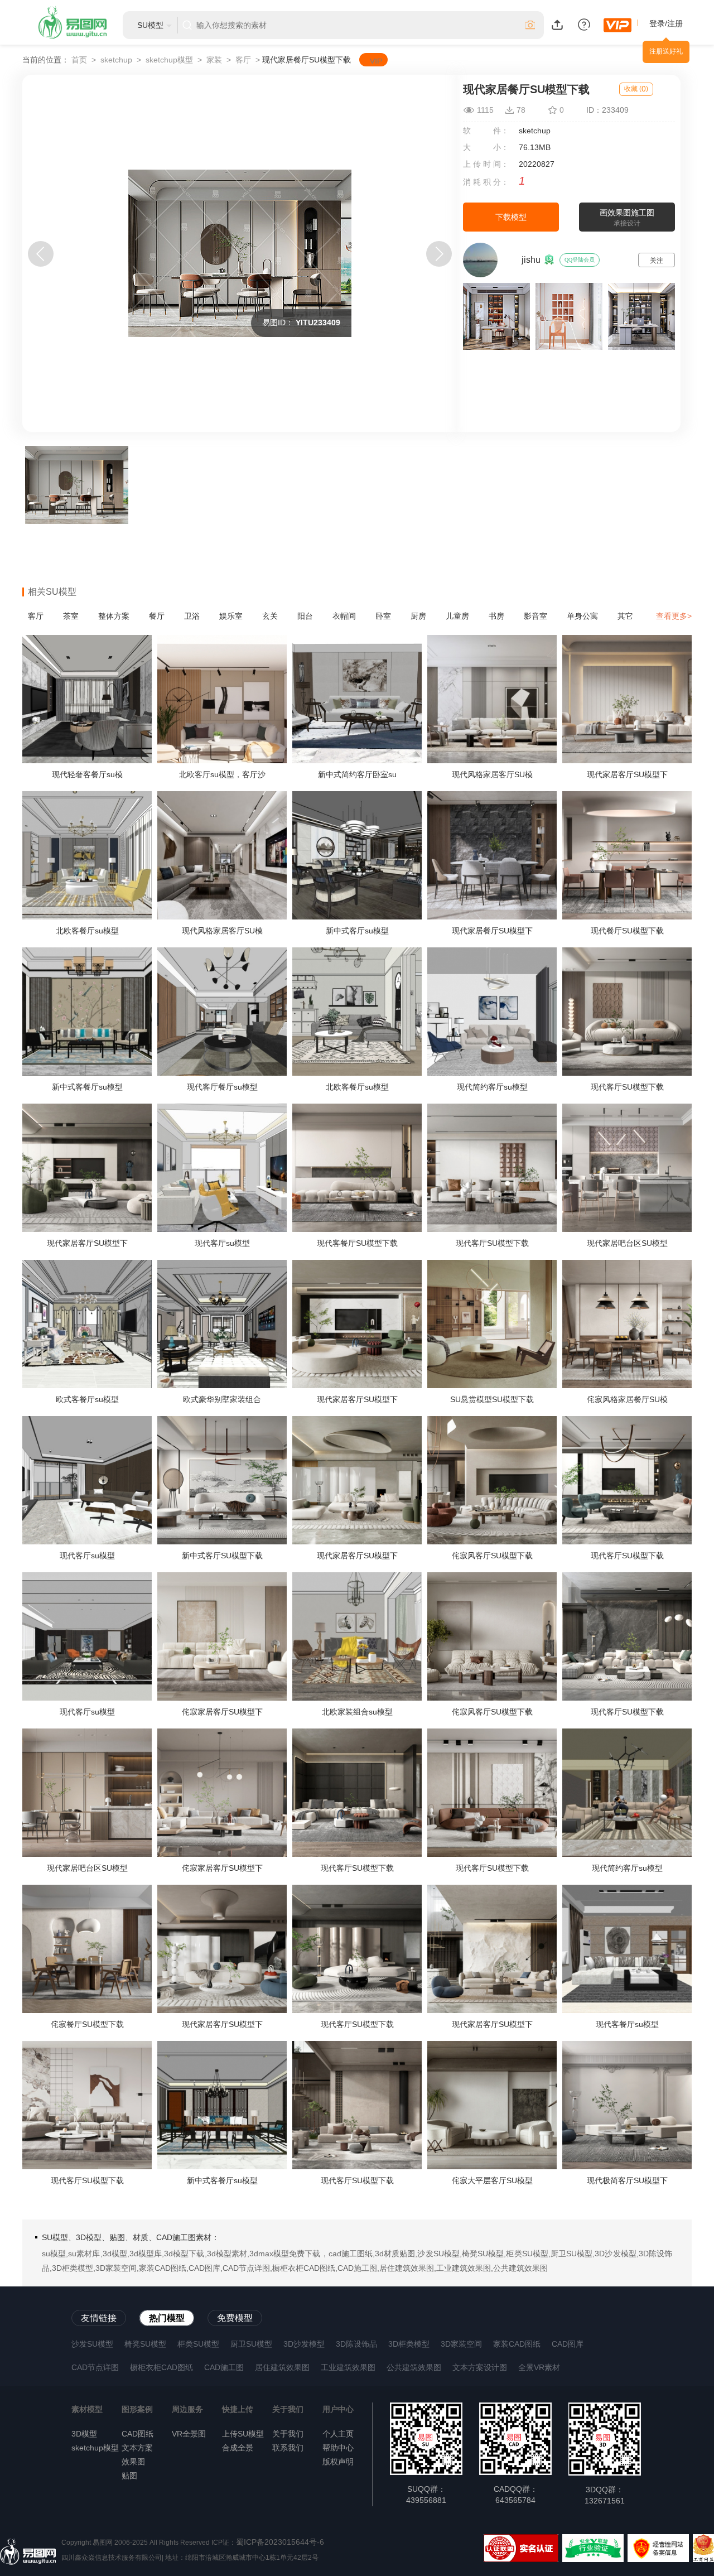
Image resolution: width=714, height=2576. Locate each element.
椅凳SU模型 (145, 2344)
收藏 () (636, 89)
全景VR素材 (539, 2367)
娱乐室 (231, 616)
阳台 (305, 616)
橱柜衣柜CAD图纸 (161, 2367)
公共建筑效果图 (414, 2367)
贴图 (129, 2476)
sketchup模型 (169, 60)
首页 (79, 60)
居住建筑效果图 (282, 2367)
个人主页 (338, 2434)
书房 (496, 616)
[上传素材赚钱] (557, 24)
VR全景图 (189, 2434)
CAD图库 (568, 2344)
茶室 (71, 616)
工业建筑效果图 (348, 2367)
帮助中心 (338, 2448)
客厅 (243, 60)
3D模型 (84, 2434)
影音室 (535, 616)
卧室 (383, 616)
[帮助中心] (584, 24)
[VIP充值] (617, 25)
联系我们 (288, 2448)
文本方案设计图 (480, 2367)
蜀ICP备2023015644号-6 (280, 2542)
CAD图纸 (138, 2434)
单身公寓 (582, 616)
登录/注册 (666, 23)
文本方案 (137, 2448)
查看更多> (674, 616)
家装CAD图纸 (517, 2344)
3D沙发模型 (304, 2344)
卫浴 (192, 616)
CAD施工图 (224, 2367)
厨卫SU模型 (251, 2344)
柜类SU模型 (198, 2344)
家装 (214, 60)
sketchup (116, 60)
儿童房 (457, 616)
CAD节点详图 (95, 2367)
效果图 (133, 2462)
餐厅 (157, 616)
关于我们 (288, 2434)
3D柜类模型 (409, 2344)
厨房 (418, 616)
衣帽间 (344, 616)
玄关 (270, 616)
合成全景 (238, 2448)
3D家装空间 (461, 2344)
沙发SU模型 (92, 2344)
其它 (625, 616)
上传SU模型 (243, 2434)
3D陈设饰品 (356, 2344)
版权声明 (338, 2462)
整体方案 (114, 616)
